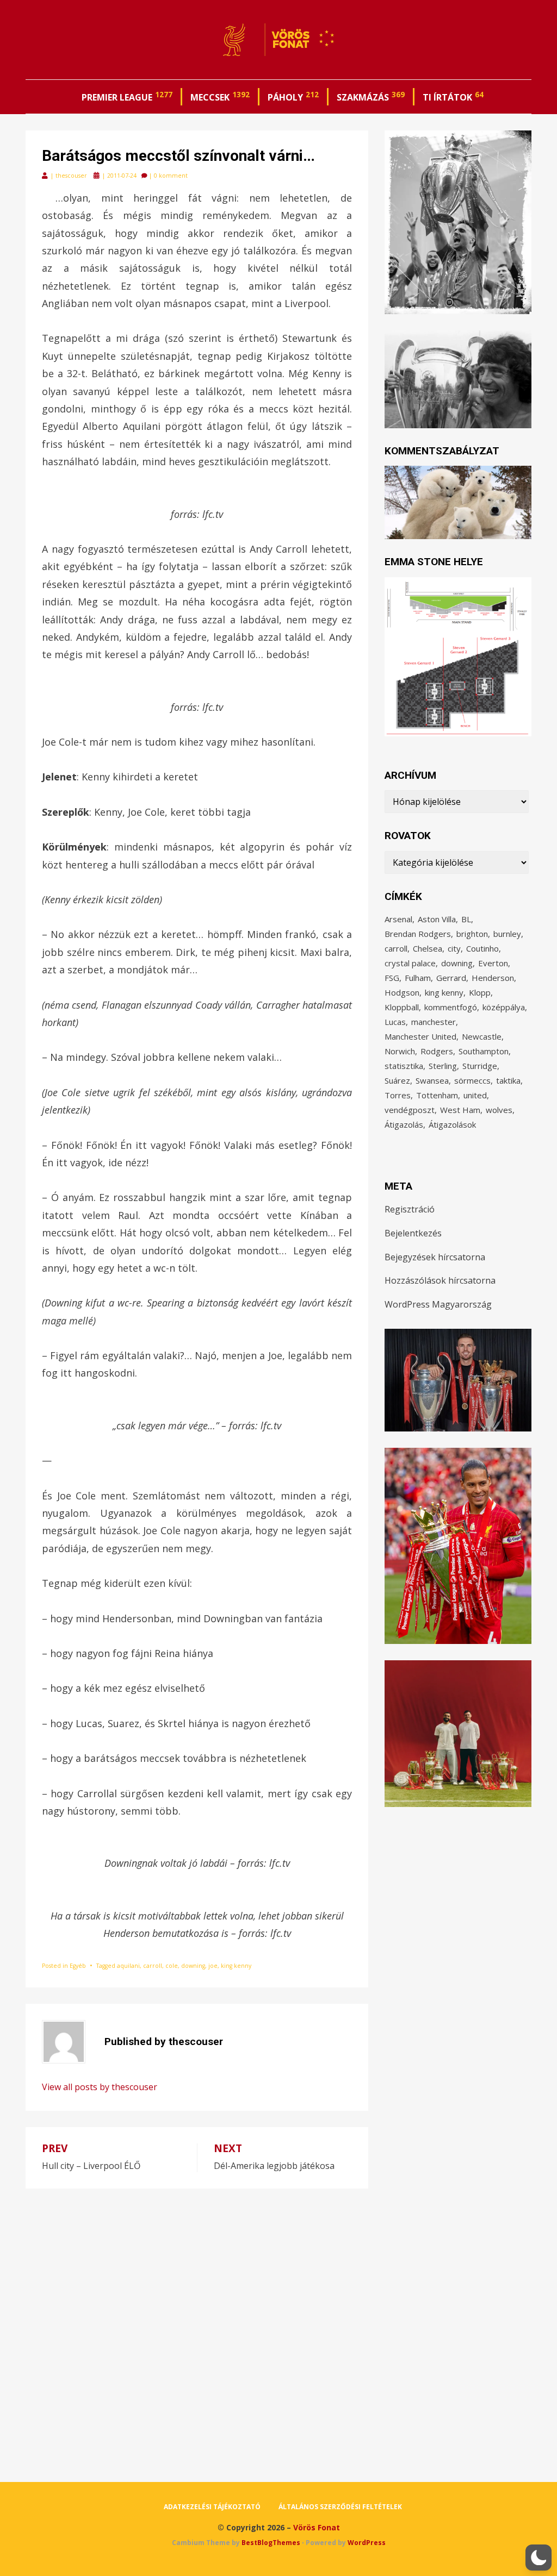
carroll (153, 1966)
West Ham (460, 1110)
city (454, 948)
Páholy (293, 96)
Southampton (484, 1051)
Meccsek (220, 96)
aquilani (128, 1966)
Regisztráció (410, 1209)
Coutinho (482, 948)
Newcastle (482, 1036)
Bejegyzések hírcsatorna (435, 1257)
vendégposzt (410, 1110)
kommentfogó (451, 1007)
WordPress (367, 2543)
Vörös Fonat (317, 2527)
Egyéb (78, 1966)
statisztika (404, 1066)
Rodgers (437, 1051)
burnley (507, 934)
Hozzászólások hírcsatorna (440, 1280)
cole (172, 1966)
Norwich (400, 1051)
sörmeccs (472, 1080)
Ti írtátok (453, 96)
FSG (392, 978)
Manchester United (420, 1036)
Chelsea (428, 948)
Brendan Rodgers (418, 934)
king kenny (236, 1966)
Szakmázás (371, 96)
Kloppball (402, 1007)
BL (466, 919)
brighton (472, 934)
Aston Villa (437, 919)
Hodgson (402, 992)
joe (213, 1966)
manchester (434, 1022)
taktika (508, 1080)
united (475, 1095)
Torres (398, 1095)
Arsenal (398, 919)
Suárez (397, 1080)
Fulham (418, 978)
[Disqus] (197, 2324)
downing (193, 1966)
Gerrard (451, 978)
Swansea (432, 1080)
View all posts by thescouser (100, 2087)
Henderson (493, 978)
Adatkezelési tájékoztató (212, 2507)
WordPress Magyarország (438, 1304)
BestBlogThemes (271, 2543)
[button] (539, 2558)
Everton (493, 963)
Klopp (480, 992)
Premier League (127, 96)
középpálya (504, 1007)
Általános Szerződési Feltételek (340, 2507)
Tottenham (437, 1095)
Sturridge (480, 1066)
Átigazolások (452, 1124)
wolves (499, 1110)
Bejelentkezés (413, 1233)
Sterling (443, 1066)
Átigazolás (404, 1124)
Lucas (395, 1022)
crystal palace (410, 963)
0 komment (171, 176)
